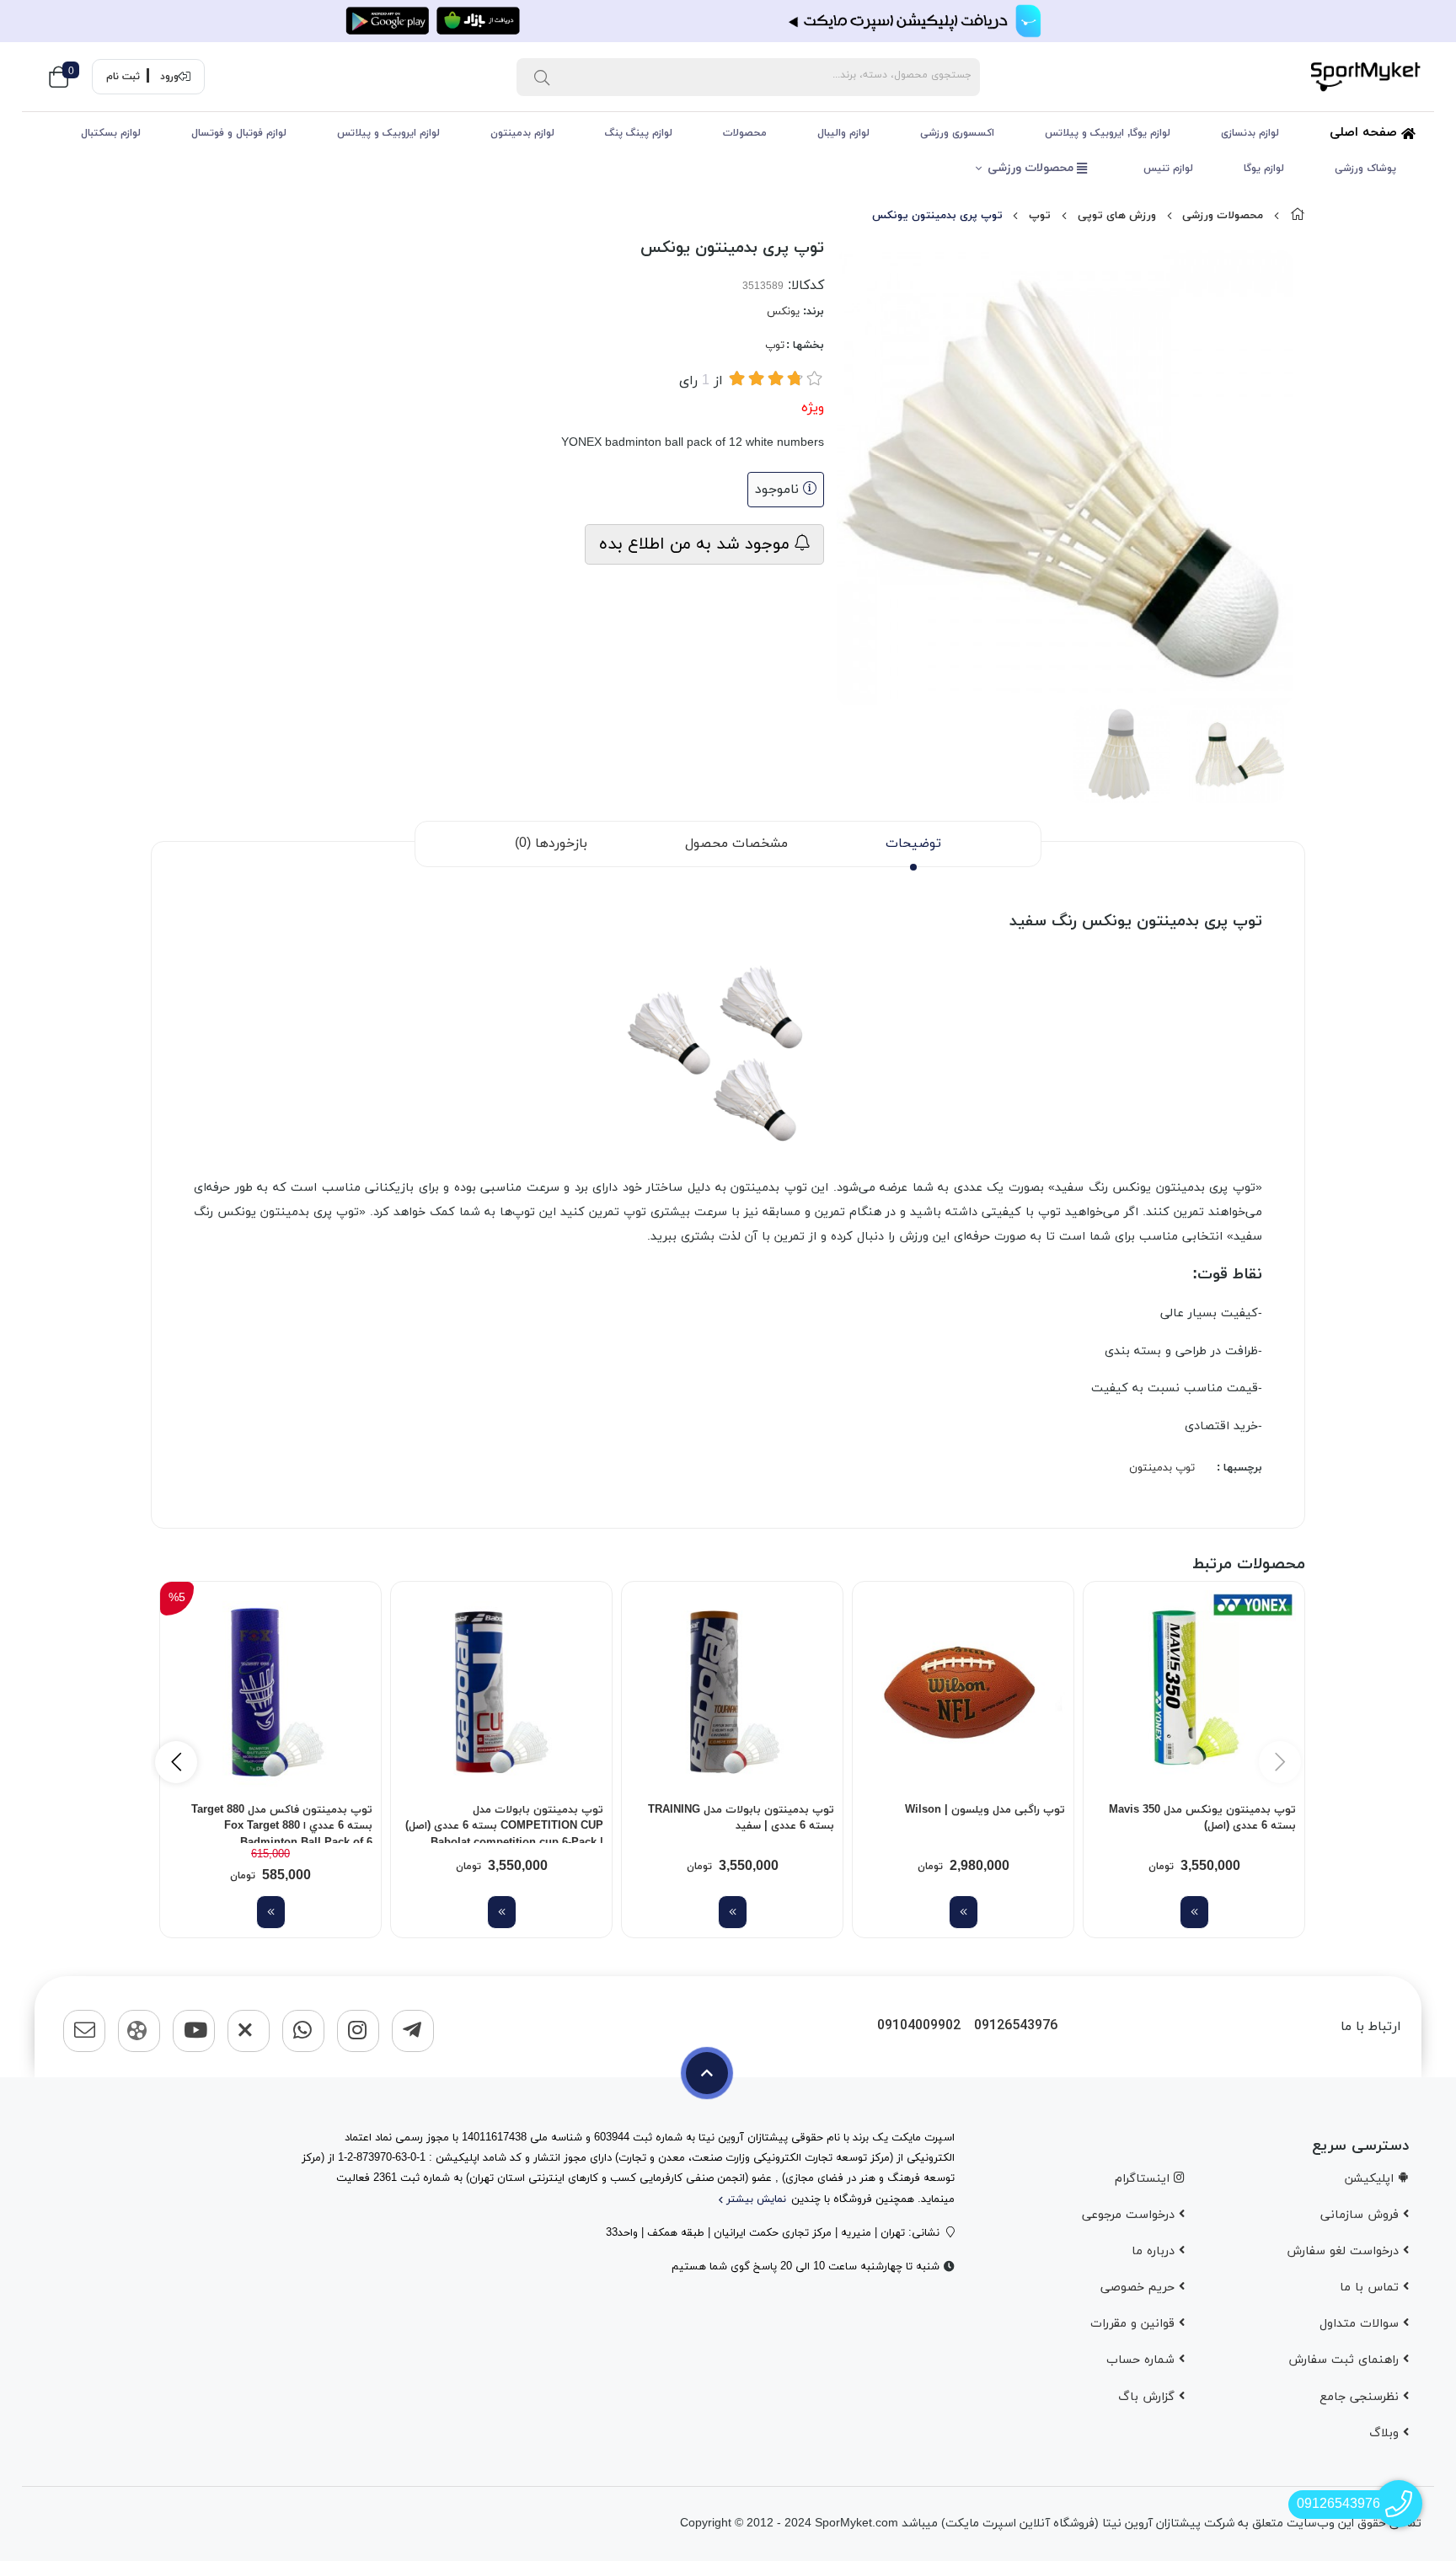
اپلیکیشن (1371, 2179)
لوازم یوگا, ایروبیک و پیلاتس (1108, 133)
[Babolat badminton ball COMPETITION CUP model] (501, 1692)
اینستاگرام (1144, 2179)
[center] (542, 77)
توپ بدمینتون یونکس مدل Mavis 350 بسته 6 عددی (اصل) (1202, 1819)
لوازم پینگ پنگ (639, 133)
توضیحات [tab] (913, 844)
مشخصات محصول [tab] (736, 844)
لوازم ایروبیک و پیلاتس (388, 133)
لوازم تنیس (1168, 169)
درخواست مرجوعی (1130, 2215)
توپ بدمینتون (1162, 1468)
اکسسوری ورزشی (957, 133)
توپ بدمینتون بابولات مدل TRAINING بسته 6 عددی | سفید (741, 1819)
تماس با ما (1371, 2288)
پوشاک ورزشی (1365, 169)
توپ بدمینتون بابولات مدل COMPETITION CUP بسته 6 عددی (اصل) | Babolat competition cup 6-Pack (504, 1823)
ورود (169, 77)
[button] (176, 1762)
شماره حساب (1143, 2360)
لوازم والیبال (843, 133)
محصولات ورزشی (1032, 168)
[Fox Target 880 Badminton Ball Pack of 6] (270, 1692)
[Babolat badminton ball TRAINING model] (732, 1692)
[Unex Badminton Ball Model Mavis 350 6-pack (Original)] (1194, 1692)
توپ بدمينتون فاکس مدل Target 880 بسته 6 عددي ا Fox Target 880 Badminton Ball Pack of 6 (282, 1823)
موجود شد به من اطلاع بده (697, 544)
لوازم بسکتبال (111, 133)
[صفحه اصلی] (1298, 216)
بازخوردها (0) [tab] (551, 844)
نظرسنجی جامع (1361, 2397)
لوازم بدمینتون (522, 133)
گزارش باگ (1148, 2397)
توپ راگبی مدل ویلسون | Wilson (985, 1810)
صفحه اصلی (1365, 133)
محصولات (745, 133)
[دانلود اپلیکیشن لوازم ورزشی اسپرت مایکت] (728, 21)
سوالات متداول (1361, 2324)
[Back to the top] (707, 2073)
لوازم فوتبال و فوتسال (239, 133)
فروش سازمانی (1362, 2215)
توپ (1040, 216)
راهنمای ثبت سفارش (1346, 2360)
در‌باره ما (1155, 2251)
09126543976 (1016, 2026)
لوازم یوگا (1264, 169)
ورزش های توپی (1117, 216)
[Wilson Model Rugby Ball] (963, 1692)
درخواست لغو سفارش (1345, 2251)
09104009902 (919, 2026)
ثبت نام (123, 77)
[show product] (1194, 1912)
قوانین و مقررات (1135, 2324)
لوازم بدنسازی (1250, 133)
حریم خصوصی (1140, 2288)
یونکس (783, 312)
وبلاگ (1386, 2433)
